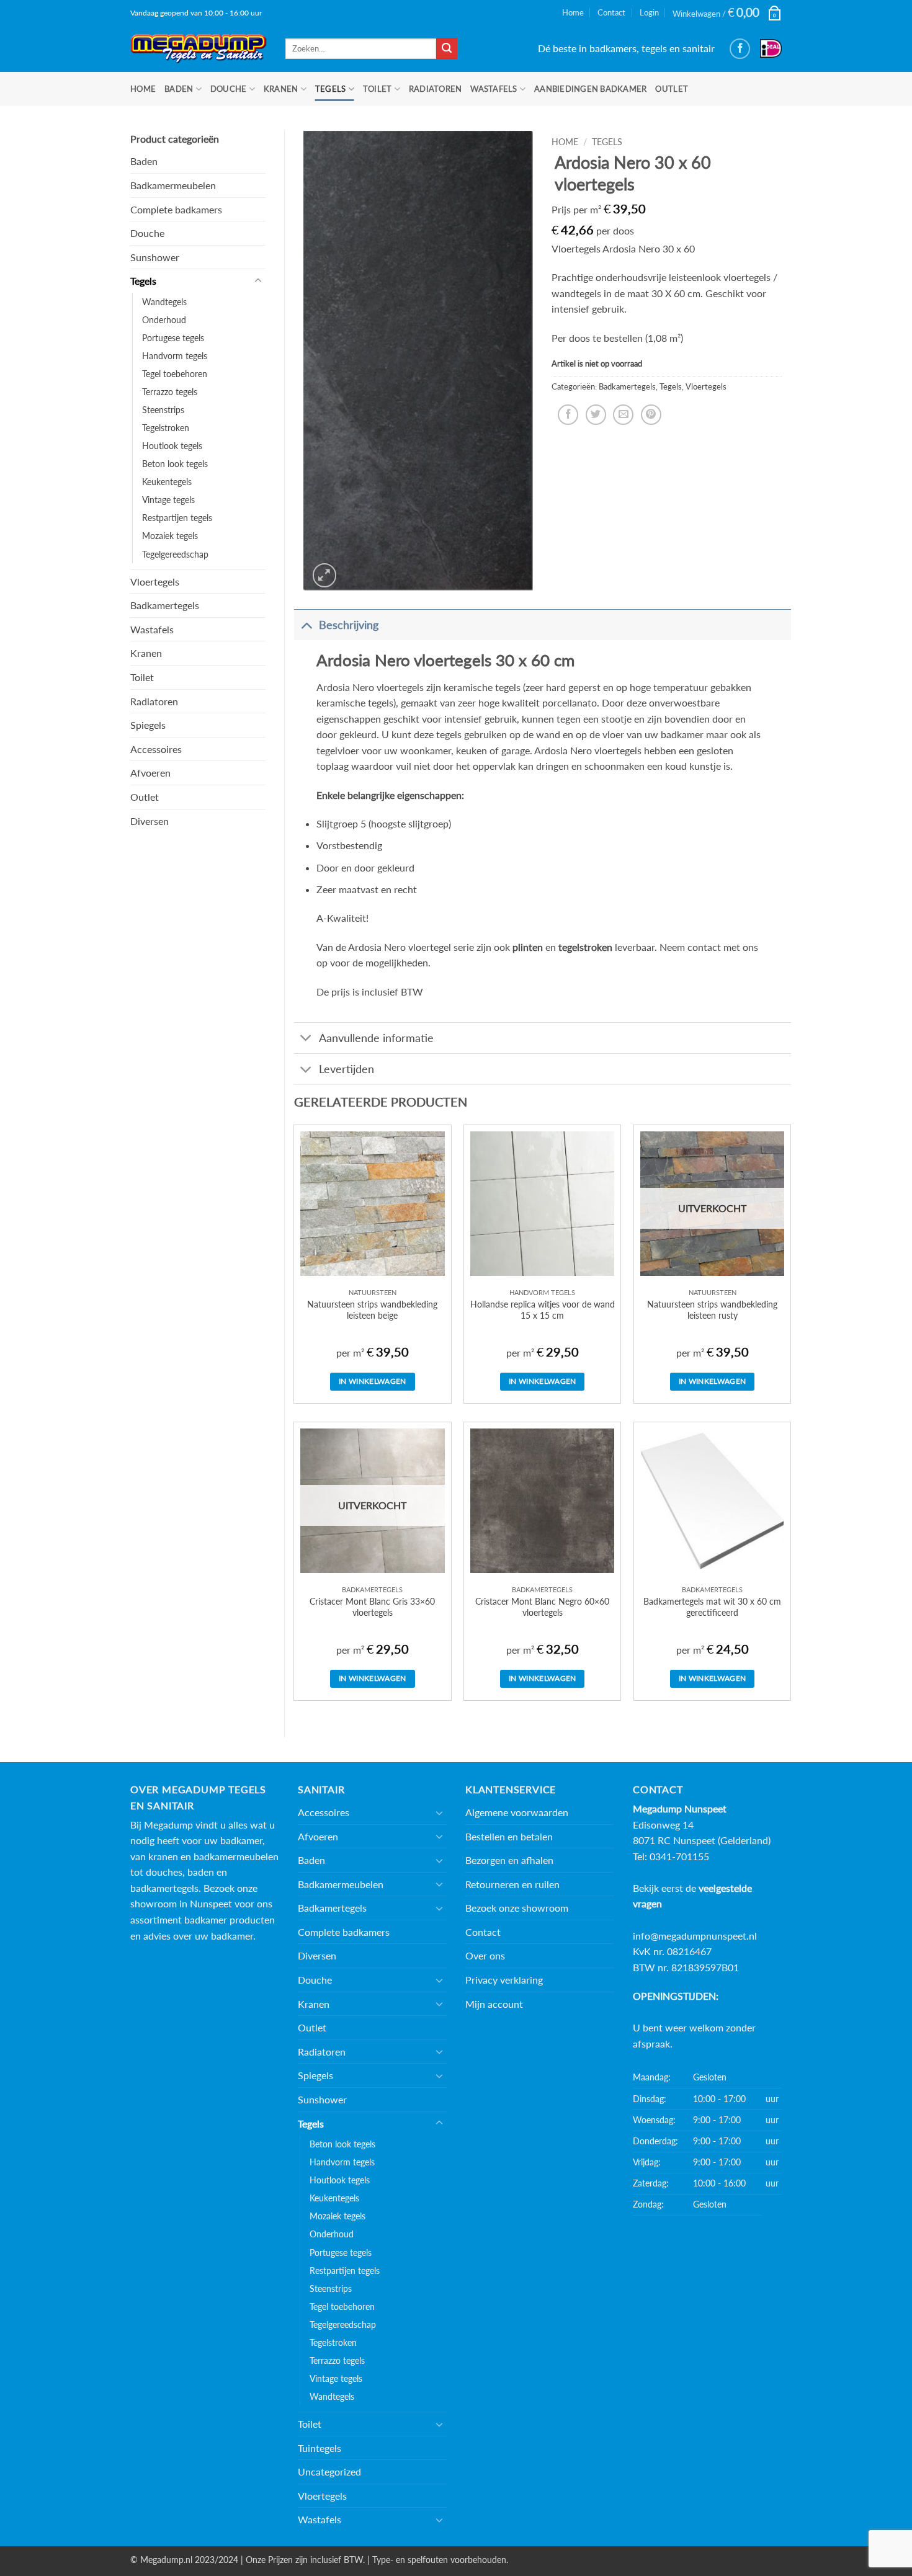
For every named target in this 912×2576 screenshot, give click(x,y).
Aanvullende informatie (376, 1038)
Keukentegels (167, 482)
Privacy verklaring (504, 1980)
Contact (611, 12)
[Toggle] (258, 281)
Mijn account (494, 2004)
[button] (727, 13)
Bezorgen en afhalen (509, 1860)
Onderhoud (164, 320)
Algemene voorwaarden (517, 1812)
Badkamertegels (165, 605)
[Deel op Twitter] (596, 415)
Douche (229, 89)
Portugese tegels (173, 338)
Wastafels (494, 89)
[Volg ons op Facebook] (740, 49)
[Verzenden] (447, 48)
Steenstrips (163, 410)
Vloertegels (155, 582)
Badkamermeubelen (173, 185)
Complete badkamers (176, 209)
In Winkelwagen (373, 1381)
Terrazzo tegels (170, 392)
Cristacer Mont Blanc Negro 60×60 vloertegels (542, 1607)
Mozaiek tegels (170, 536)
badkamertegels (164, 1888)
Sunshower (155, 257)
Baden (179, 89)
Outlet (672, 89)
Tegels (331, 89)
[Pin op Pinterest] (651, 415)
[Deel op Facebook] (568, 415)
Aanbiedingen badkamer (590, 89)
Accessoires (156, 749)
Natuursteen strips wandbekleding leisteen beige (372, 1310)
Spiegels (148, 725)
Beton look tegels (175, 464)
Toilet (378, 89)
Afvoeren (150, 773)
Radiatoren (436, 89)
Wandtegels (164, 302)
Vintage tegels (168, 500)
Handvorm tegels (175, 356)
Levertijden (346, 1069)
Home (573, 12)
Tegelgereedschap (175, 554)
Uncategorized (329, 2471)
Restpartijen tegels (177, 518)
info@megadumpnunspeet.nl (695, 1936)
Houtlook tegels (172, 446)
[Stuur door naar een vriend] (623, 415)
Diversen (150, 821)
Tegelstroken (166, 428)
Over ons (485, 1955)
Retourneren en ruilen (512, 1884)
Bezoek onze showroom (517, 1908)
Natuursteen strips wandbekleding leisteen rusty (712, 1310)
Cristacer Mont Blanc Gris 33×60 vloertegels (372, 1607)
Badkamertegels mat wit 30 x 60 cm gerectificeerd (712, 1607)
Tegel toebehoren (175, 374)
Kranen (281, 89)
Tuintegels (320, 2448)
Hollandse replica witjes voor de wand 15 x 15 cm (543, 1310)
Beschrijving (349, 625)
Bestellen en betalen (509, 1836)
